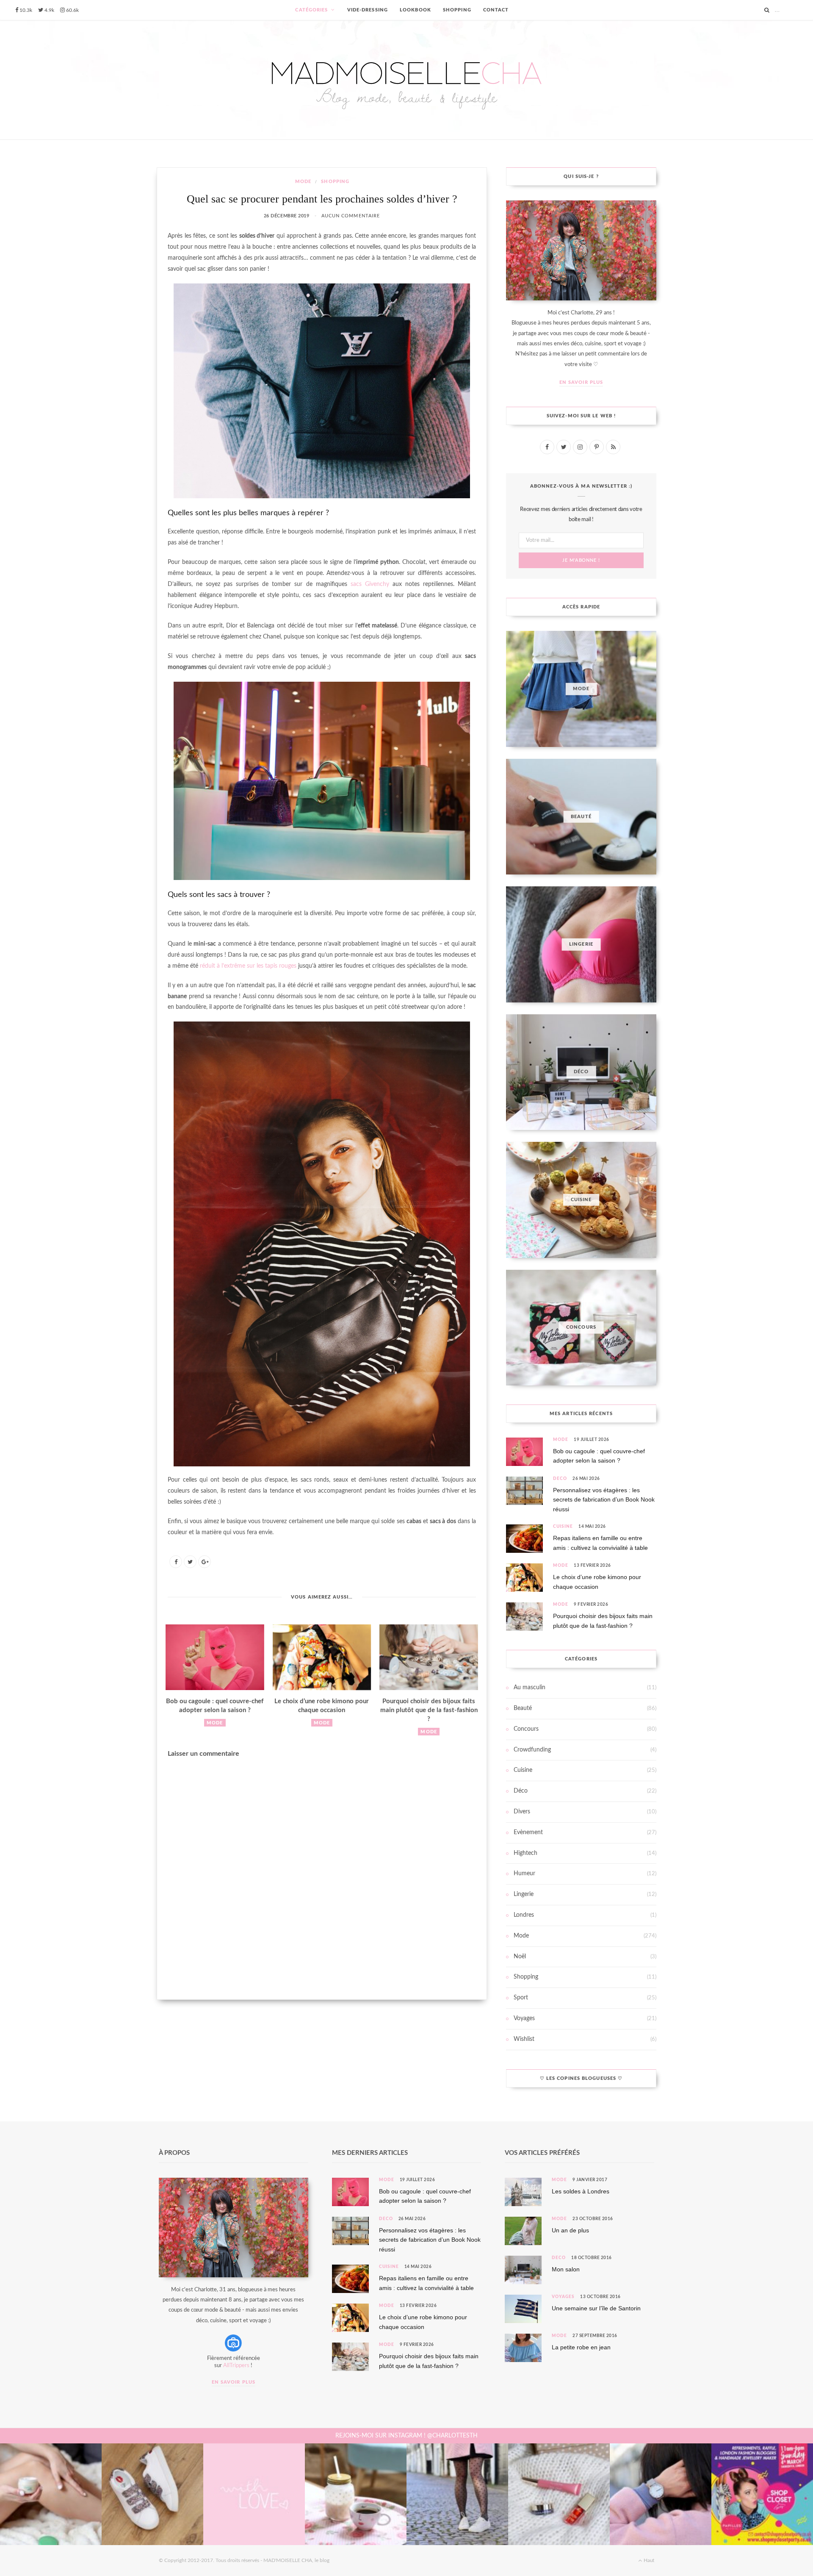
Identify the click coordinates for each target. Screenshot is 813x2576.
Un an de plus (570, 2230)
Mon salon (566, 2269)
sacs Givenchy (370, 584)
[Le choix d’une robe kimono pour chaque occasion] (322, 1657)
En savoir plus (581, 382)
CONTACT (496, 10)
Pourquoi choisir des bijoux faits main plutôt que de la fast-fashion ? (429, 1710)
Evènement (528, 1832)
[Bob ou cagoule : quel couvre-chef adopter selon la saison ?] (215, 1657)
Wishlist (524, 2039)
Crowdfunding (532, 1750)
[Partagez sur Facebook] (176, 1562)
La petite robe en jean (581, 2347)
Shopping (335, 182)
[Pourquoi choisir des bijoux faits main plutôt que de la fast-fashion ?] (429, 1657)
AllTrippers (236, 2366)
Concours (526, 1729)
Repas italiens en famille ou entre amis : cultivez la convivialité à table (600, 1543)
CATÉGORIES (311, 10)
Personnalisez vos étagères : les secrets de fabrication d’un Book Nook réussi (604, 1500)
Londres (524, 1915)
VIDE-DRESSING (368, 10)
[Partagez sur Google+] (205, 1562)
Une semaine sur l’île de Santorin (596, 2308)
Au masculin (530, 1688)
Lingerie (524, 1894)
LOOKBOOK (415, 10)
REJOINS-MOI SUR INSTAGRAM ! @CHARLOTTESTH (406, 2436)
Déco (560, 1479)
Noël (520, 1957)
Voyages (524, 2018)
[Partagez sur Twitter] (190, 1562)
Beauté (523, 1708)
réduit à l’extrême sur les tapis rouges (248, 966)
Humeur (524, 1874)
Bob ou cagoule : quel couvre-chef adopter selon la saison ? (599, 1456)
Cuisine (563, 1527)
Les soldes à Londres (581, 2191)
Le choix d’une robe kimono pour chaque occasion (597, 1582)
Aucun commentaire (351, 216)
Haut (648, 2560)
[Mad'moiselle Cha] (406, 80)
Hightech (525, 1853)
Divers (522, 1812)
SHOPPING (457, 10)
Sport (521, 1998)
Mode (303, 182)
